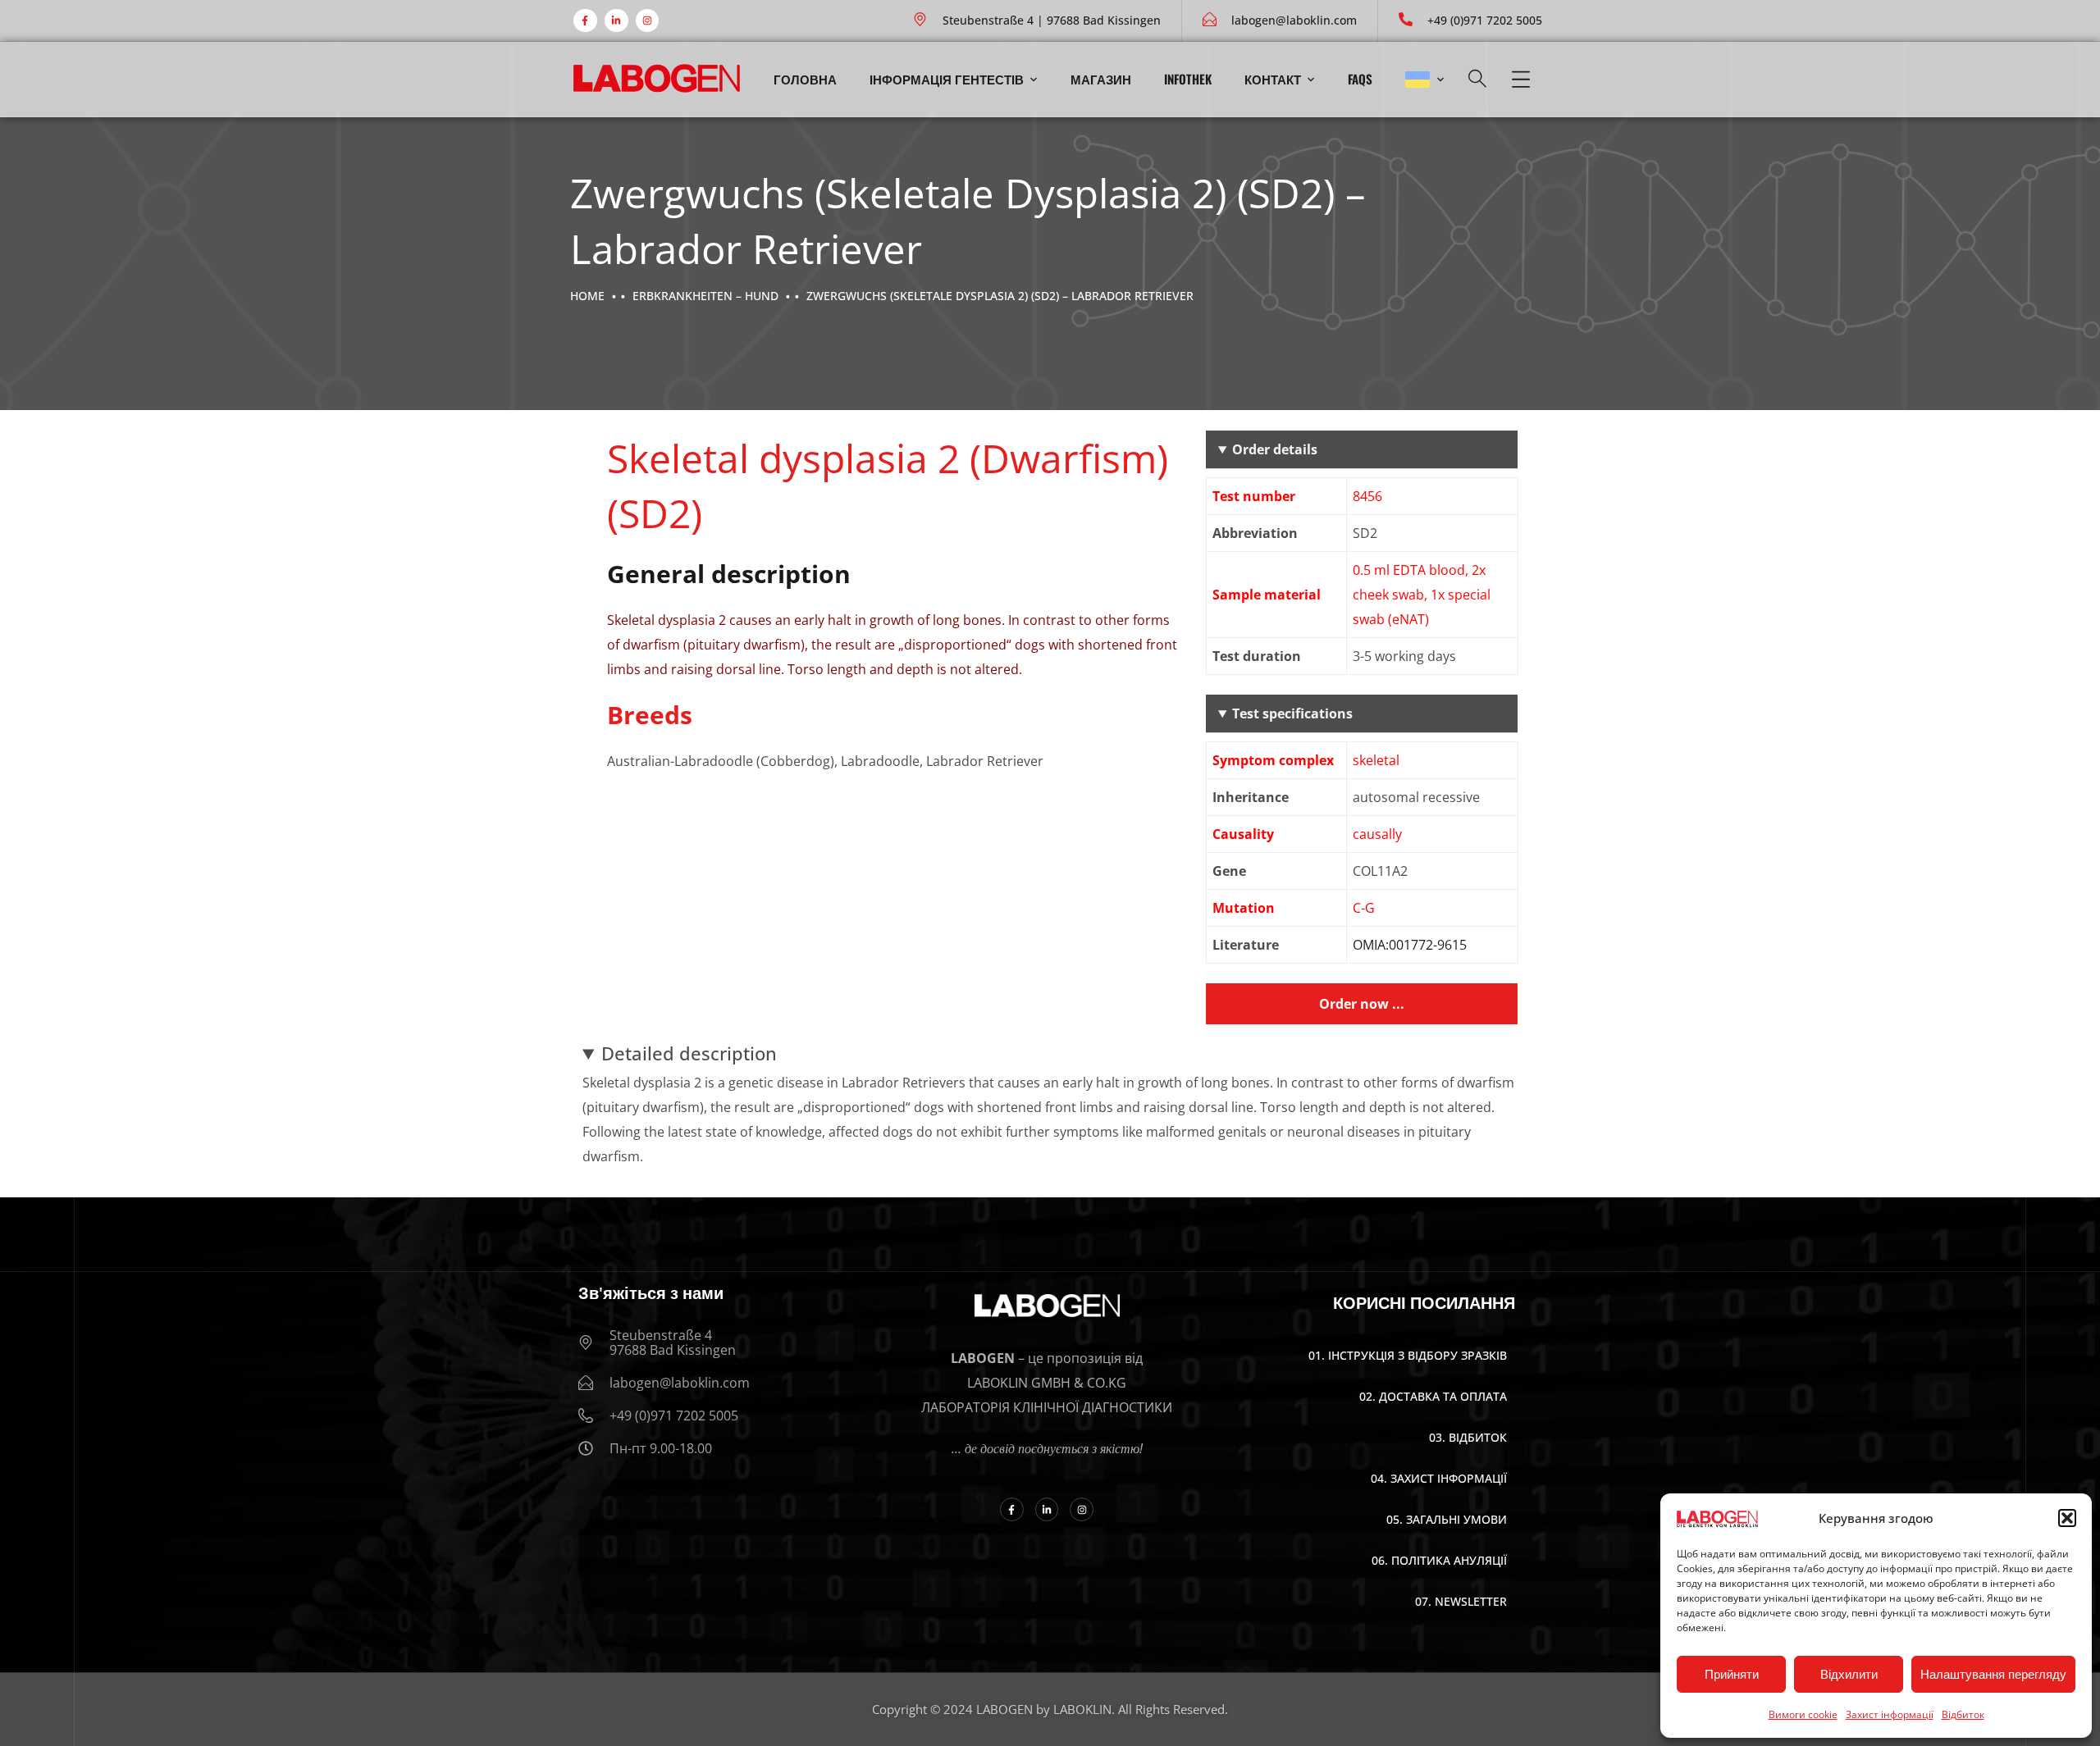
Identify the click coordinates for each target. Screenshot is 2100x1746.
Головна (805, 79)
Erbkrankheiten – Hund (705, 296)
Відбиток (1963, 1714)
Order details (1275, 449)
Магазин (1101, 79)
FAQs (1360, 79)
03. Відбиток (1468, 1437)
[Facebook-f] (585, 21)
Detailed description (689, 1053)
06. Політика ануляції (1439, 1560)
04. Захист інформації (1439, 1478)
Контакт (1273, 79)
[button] (2067, 1518)
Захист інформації (1890, 1714)
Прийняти (1732, 1674)
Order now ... (1362, 1004)
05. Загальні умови (1447, 1519)
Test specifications (1292, 713)
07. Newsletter (1461, 1601)
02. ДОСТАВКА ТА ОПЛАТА (1433, 1396)
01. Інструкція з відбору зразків (1408, 1355)
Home (587, 296)
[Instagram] (648, 21)
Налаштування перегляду (1993, 1674)
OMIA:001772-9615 (1410, 945)
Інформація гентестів (947, 79)
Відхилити (1849, 1674)
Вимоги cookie (1803, 1714)
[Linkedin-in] (616, 21)
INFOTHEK (1188, 79)
